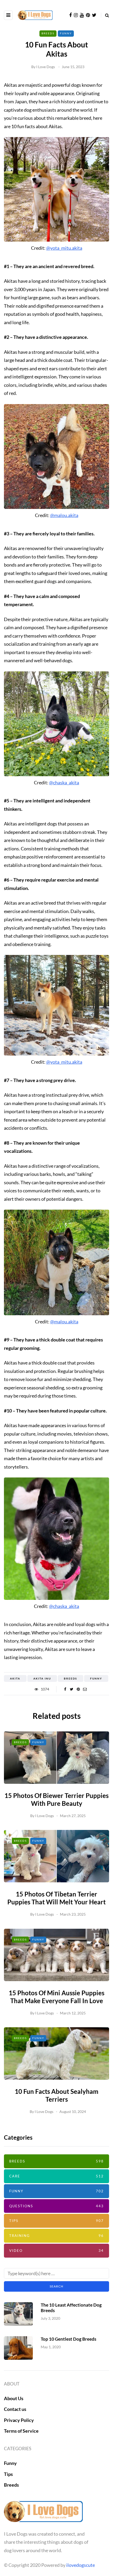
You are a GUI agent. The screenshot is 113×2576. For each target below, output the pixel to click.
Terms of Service (21, 2431)
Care (56, 2176)
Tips (56, 2221)
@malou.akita (64, 515)
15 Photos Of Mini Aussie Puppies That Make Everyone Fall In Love (56, 1997)
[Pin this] (78, 1689)
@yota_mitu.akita (64, 248)
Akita (15, 1678)
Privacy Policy (19, 2420)
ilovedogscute (81, 2565)
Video (56, 2251)
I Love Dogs (46, 67)
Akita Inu (42, 1678)
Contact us (15, 2409)
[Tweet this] (72, 1689)
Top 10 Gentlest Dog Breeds (68, 2339)
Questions (56, 2206)
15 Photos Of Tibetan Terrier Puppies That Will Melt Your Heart (56, 1898)
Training (56, 2236)
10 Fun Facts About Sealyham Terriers (56, 2095)
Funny (66, 33)
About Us (14, 2398)
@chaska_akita (64, 782)
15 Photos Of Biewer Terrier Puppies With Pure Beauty (56, 1799)
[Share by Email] (85, 1689)
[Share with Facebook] (65, 1689)
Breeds (48, 33)
